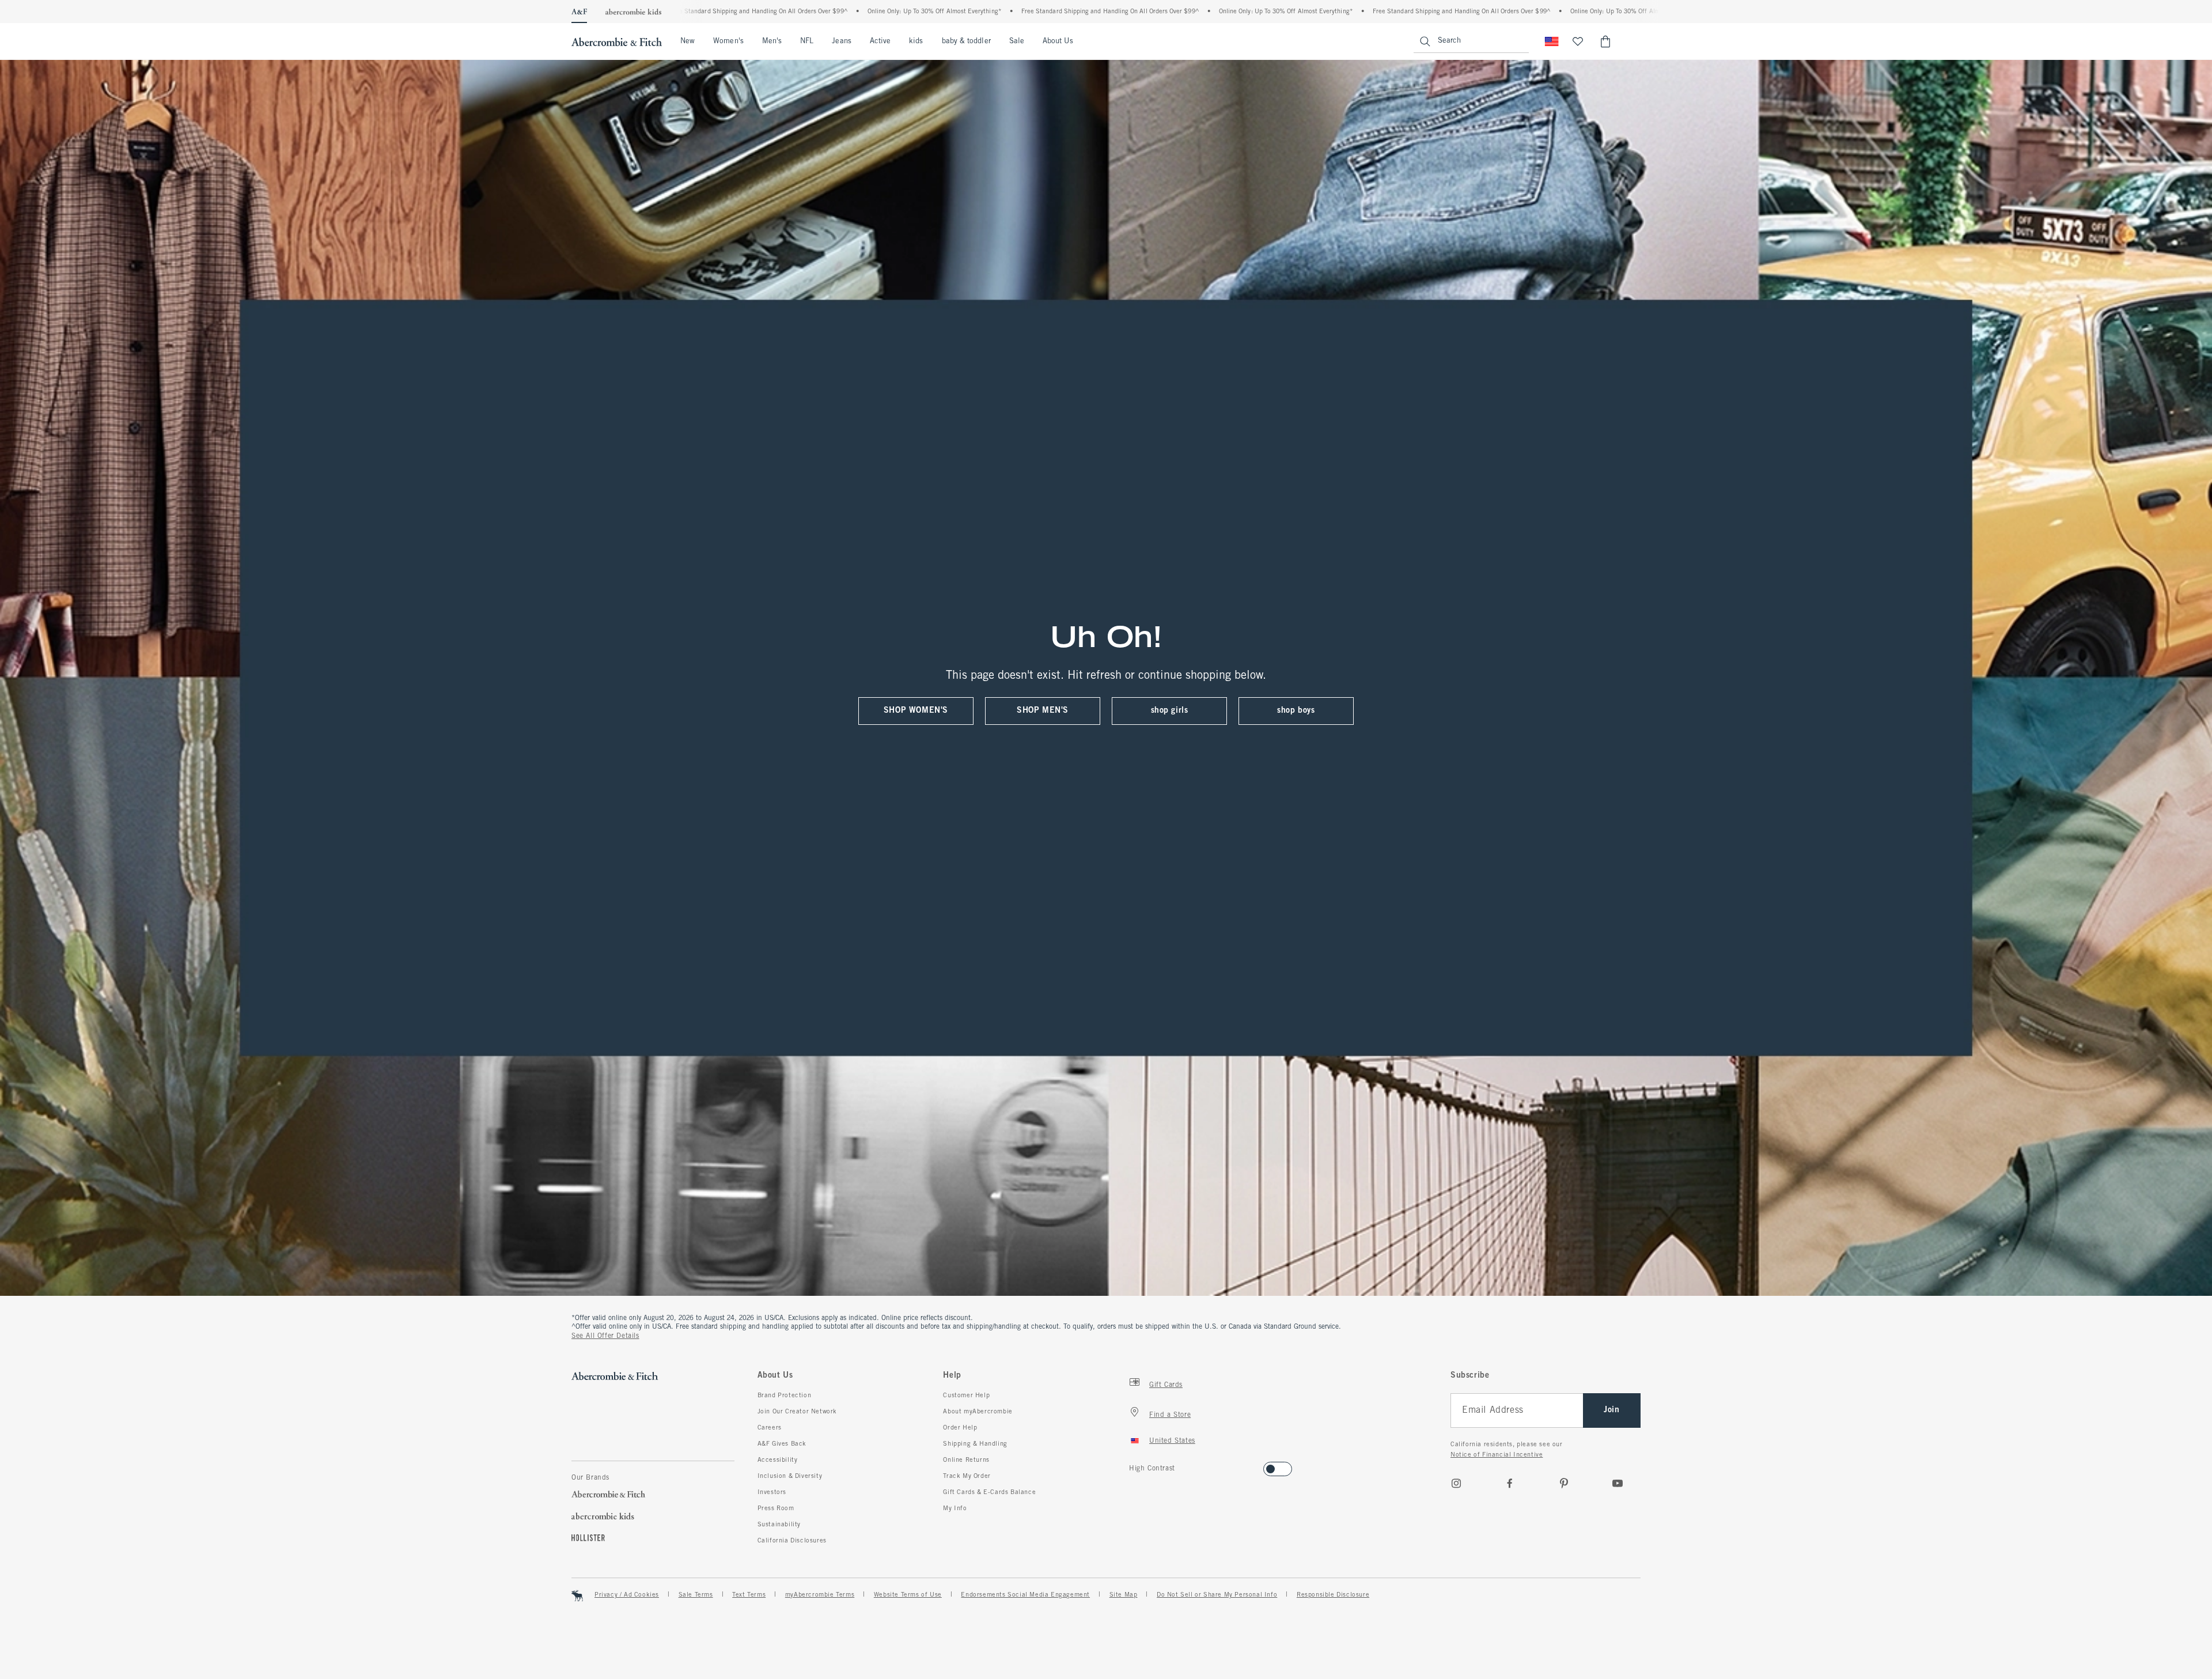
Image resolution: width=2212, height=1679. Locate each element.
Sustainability (779, 1525)
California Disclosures (792, 1541)
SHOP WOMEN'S (916, 711)
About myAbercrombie (978, 1412)
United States (1172, 1441)
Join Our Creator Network (797, 1412)
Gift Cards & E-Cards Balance (989, 1492)
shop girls (1170, 711)
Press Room (776, 1508)
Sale (1017, 41)
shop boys (1296, 711)
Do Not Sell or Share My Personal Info (1217, 1595)
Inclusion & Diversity (790, 1476)
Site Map (1124, 1595)
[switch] (1133, 1466)
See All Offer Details (605, 1336)
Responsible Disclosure (1333, 1595)
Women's (728, 41)
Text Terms (749, 1595)
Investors (772, 1492)
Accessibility (778, 1460)
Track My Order (967, 1476)
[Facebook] (1510, 1483)
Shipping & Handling (975, 1444)
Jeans (841, 41)
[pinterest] (1564, 1483)
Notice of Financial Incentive (1497, 1455)
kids (916, 41)
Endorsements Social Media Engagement (1025, 1595)
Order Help (960, 1428)
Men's (772, 41)
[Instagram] (1456, 1483)
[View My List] (1578, 41)
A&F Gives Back (782, 1444)
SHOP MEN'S (1043, 711)
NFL (807, 41)
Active (880, 41)
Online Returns (966, 1460)
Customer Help (966, 1396)
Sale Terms (696, 1595)
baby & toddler (966, 41)
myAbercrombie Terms (820, 1595)
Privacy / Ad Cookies (627, 1595)
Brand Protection (785, 1396)
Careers (770, 1428)
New (688, 41)
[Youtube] (1618, 1483)
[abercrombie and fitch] (617, 41)
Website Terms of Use (908, 1595)
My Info (955, 1508)
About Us (1058, 41)
